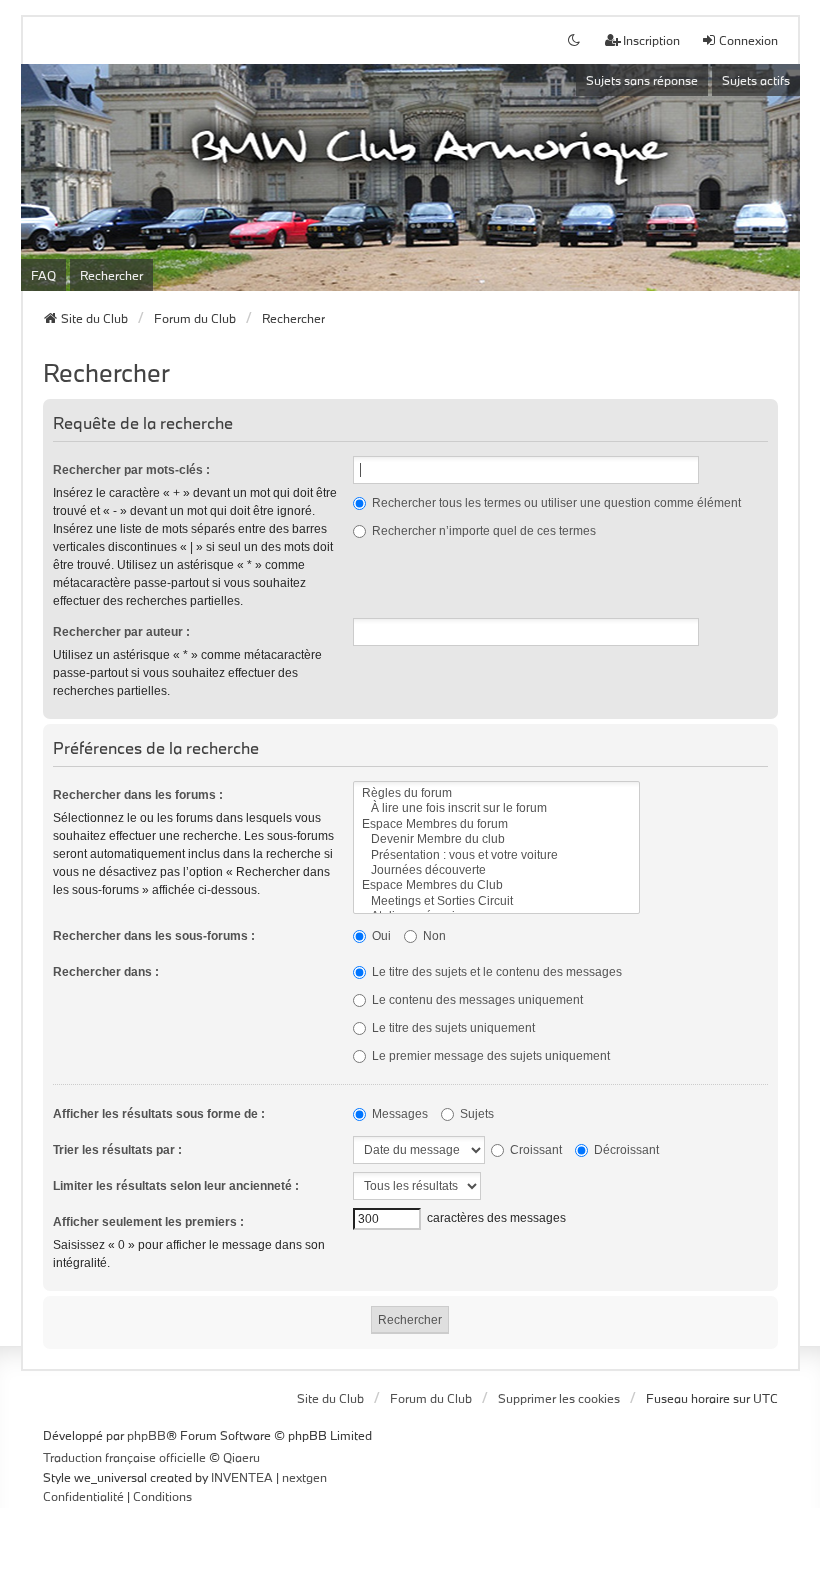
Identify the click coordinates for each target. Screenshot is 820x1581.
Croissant (534, 1150)
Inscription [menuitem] (651, 40)
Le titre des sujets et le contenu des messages (495, 972)
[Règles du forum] (496, 793)
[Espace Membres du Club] (496, 885)
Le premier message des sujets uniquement (489, 1056)
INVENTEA (242, 1477)
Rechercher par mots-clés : (131, 470)
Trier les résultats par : (117, 1150)
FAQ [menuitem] (43, 275)
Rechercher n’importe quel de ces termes (482, 531)
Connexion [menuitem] (748, 40)
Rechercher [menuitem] (111, 275)
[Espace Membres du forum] (496, 824)
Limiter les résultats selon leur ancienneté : (176, 1186)
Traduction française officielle (124, 1457)
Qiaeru (241, 1457)
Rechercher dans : (106, 972)
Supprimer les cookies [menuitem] (559, 1398)
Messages (398, 1114)
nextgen (304, 1477)
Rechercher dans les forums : (138, 795)
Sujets (475, 1114)
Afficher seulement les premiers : (148, 1222)
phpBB (146, 1435)
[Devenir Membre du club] (496, 839)
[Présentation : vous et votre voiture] (496, 855)
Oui (380, 936)
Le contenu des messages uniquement (476, 1000)
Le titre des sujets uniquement (452, 1028)
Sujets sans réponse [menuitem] (642, 80)
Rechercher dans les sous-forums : (154, 936)
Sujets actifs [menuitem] (756, 80)
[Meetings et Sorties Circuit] (496, 901)
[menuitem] (83, 1497)
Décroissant (625, 1150)
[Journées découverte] (496, 870)
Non (433, 936)
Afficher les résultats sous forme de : (159, 1114)
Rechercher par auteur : (121, 632)
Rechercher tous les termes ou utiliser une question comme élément (555, 503)
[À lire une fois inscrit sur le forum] (496, 808)
